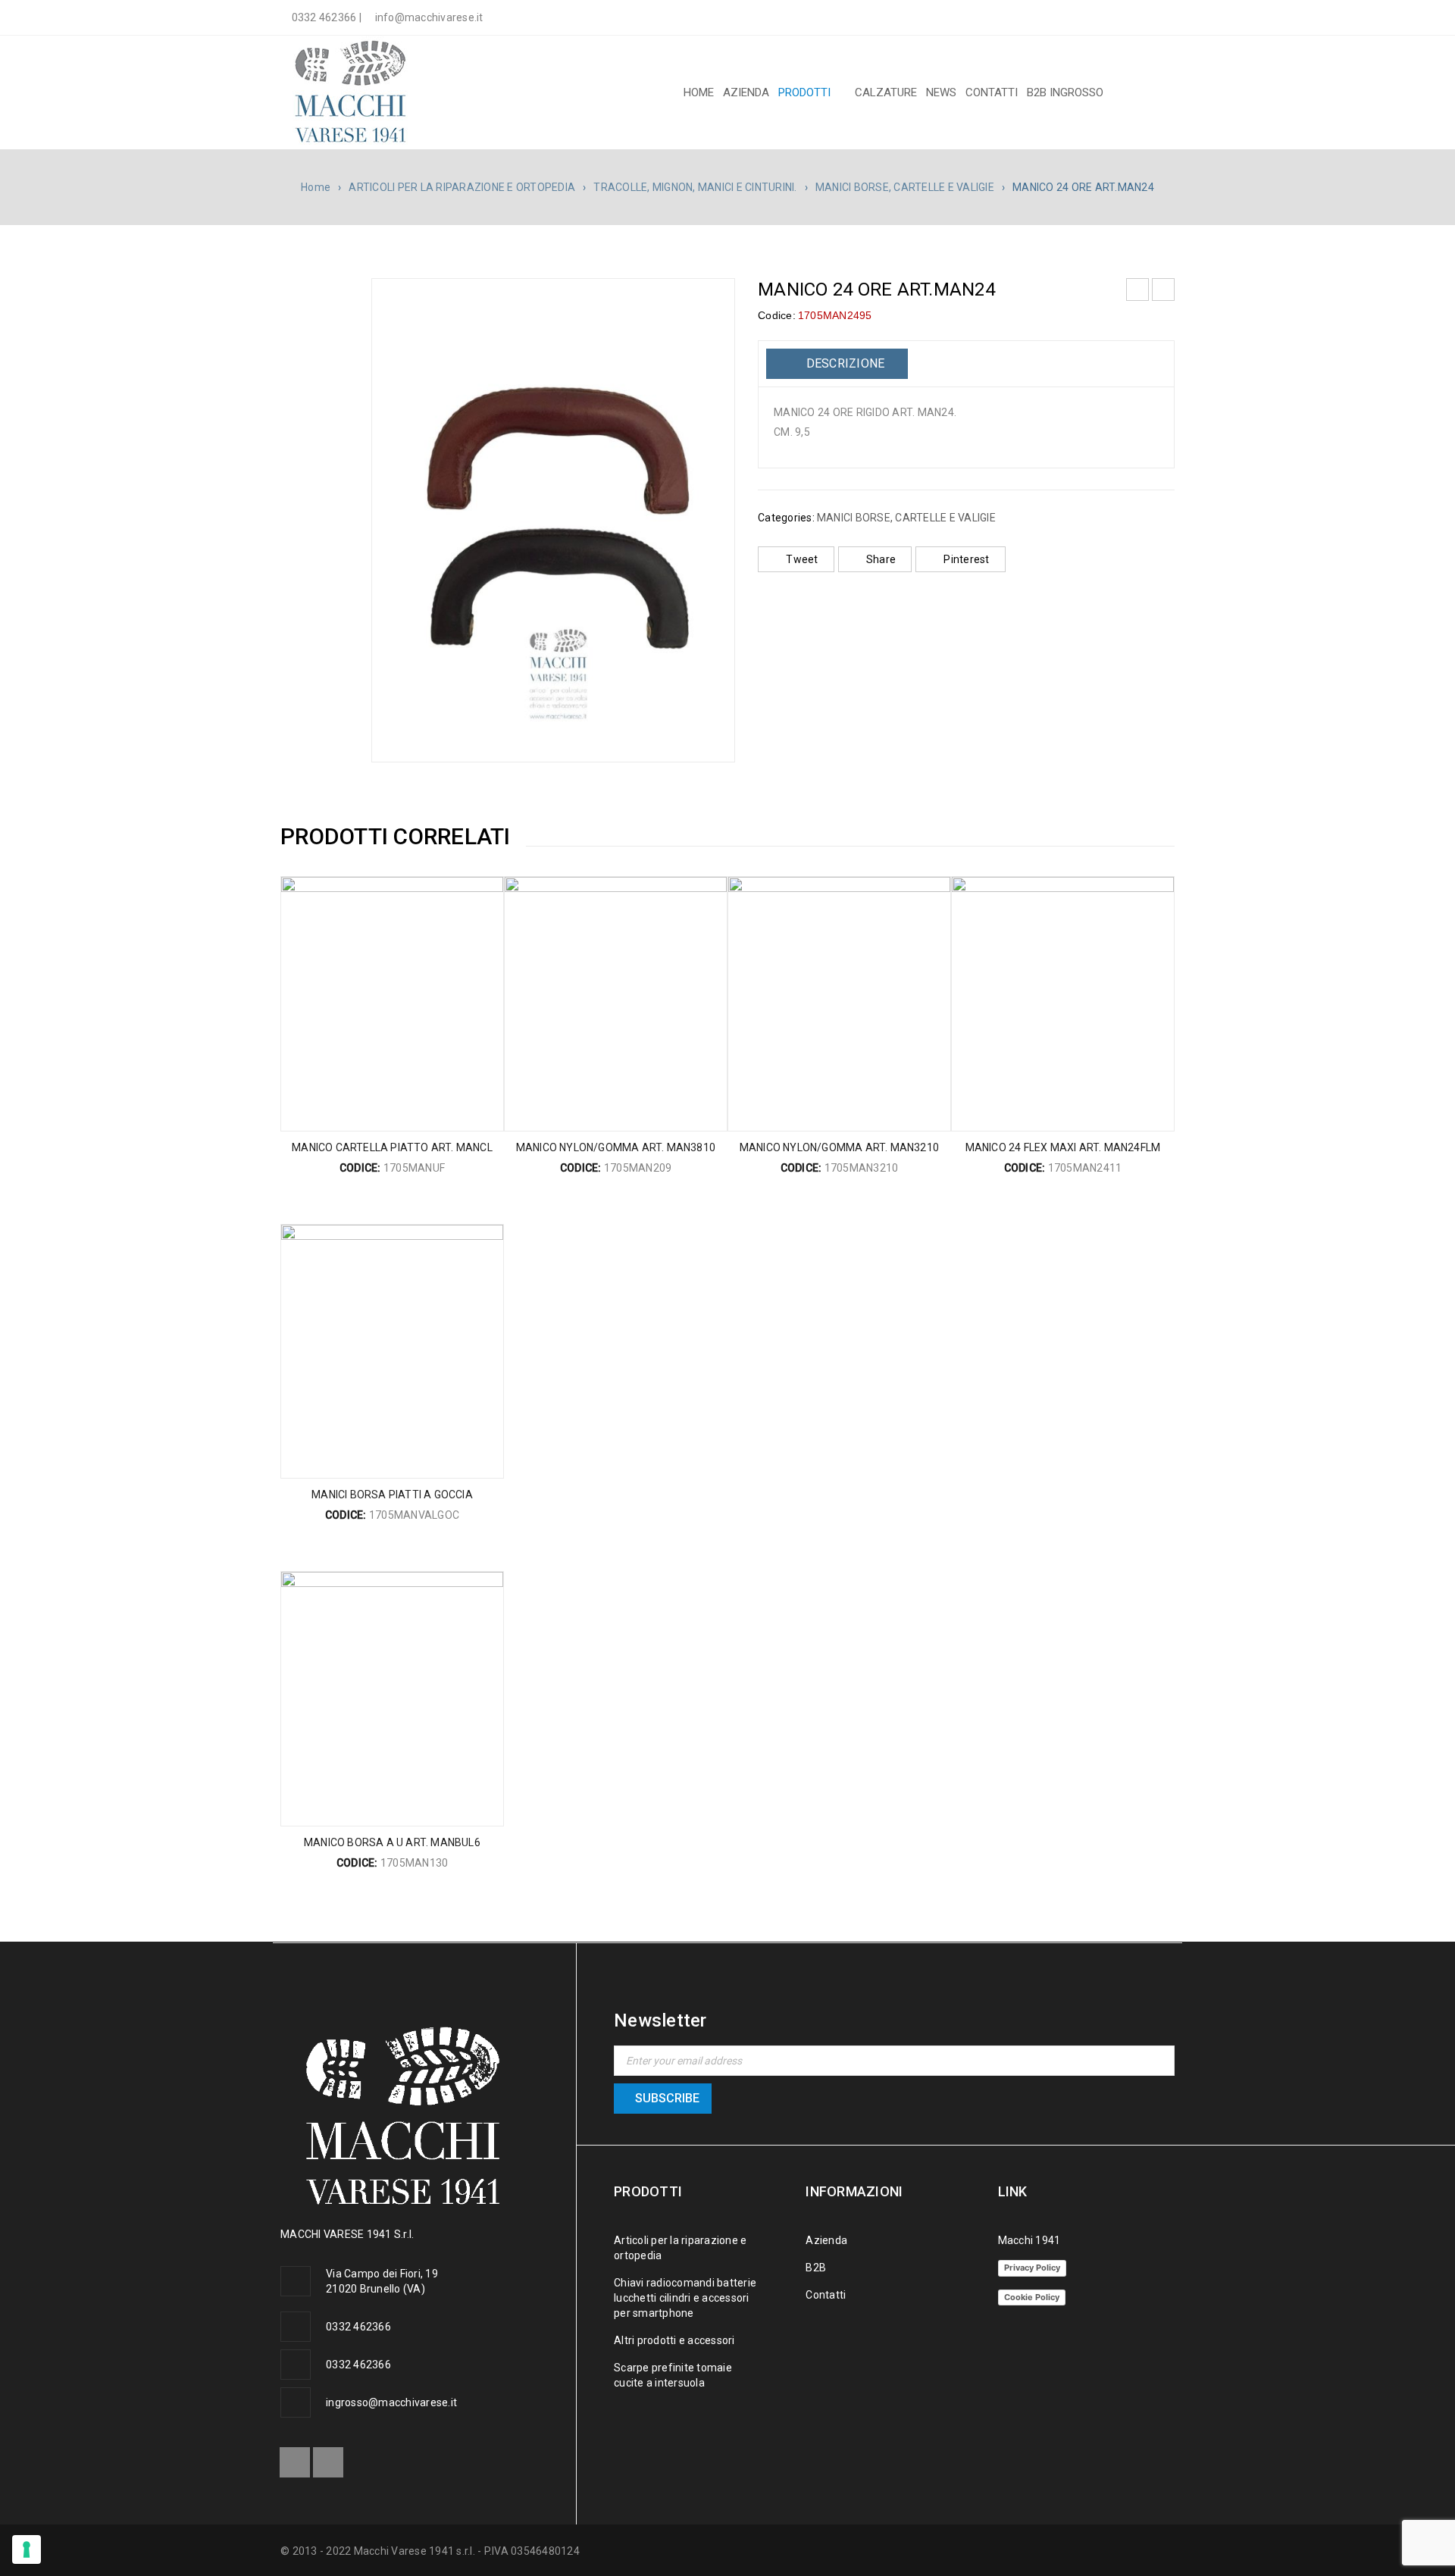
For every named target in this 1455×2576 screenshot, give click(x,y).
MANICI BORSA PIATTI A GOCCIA (392, 1495)
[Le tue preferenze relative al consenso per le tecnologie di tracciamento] (27, 2549)
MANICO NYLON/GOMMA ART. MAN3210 (839, 1147)
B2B (816, 2268)
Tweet (802, 559)
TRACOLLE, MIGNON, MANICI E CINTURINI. (695, 187)
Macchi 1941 (1029, 2240)
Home (316, 187)
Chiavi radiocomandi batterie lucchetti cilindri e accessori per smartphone (685, 2298)
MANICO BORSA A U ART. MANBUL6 (392, 1842)
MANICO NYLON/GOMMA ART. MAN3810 (616, 1147)
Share (881, 559)
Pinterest (966, 559)
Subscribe (667, 2098)
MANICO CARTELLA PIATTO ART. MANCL (392, 1147)
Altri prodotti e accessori (674, 2340)
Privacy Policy (1032, 2268)
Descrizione (843, 363)
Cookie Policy (1032, 2297)
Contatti (826, 2295)
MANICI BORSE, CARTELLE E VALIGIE (905, 187)
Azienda (826, 2240)
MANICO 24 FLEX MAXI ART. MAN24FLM (1063, 1147)
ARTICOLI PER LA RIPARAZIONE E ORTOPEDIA (462, 187)
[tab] (837, 364)
